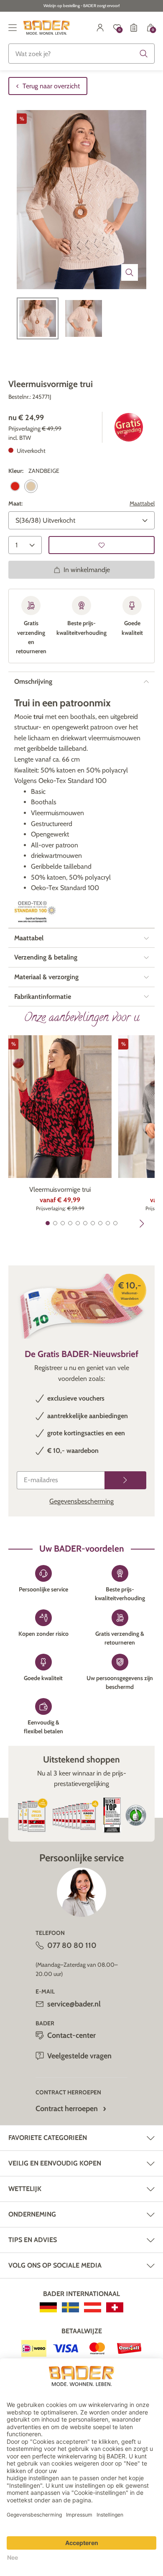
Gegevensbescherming (81, 1501)
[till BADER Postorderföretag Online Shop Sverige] (70, 2307)
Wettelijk (25, 2189)
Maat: (15, 503)
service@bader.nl (74, 2004)
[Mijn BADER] (100, 28)
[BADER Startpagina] (47, 28)
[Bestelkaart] (134, 28)
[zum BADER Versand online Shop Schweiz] (115, 2307)
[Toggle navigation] (13, 28)
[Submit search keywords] (144, 54)
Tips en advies (33, 2240)
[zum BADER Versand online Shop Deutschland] (48, 2307)
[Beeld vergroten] (130, 272)
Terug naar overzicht (51, 86)
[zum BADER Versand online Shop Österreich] (93, 2307)
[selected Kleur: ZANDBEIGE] (31, 486)
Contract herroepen (67, 2109)
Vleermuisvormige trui (60, 1189)
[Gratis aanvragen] (125, 1480)
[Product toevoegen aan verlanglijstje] (102, 545)
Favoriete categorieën (48, 2138)
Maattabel (142, 503)
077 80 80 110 (72, 1945)
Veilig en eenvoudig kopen (55, 2163)
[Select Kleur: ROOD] (15, 486)
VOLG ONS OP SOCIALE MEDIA (55, 2265)
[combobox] (81, 54)
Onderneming (32, 2214)
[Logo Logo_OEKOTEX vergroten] (35, 912)
